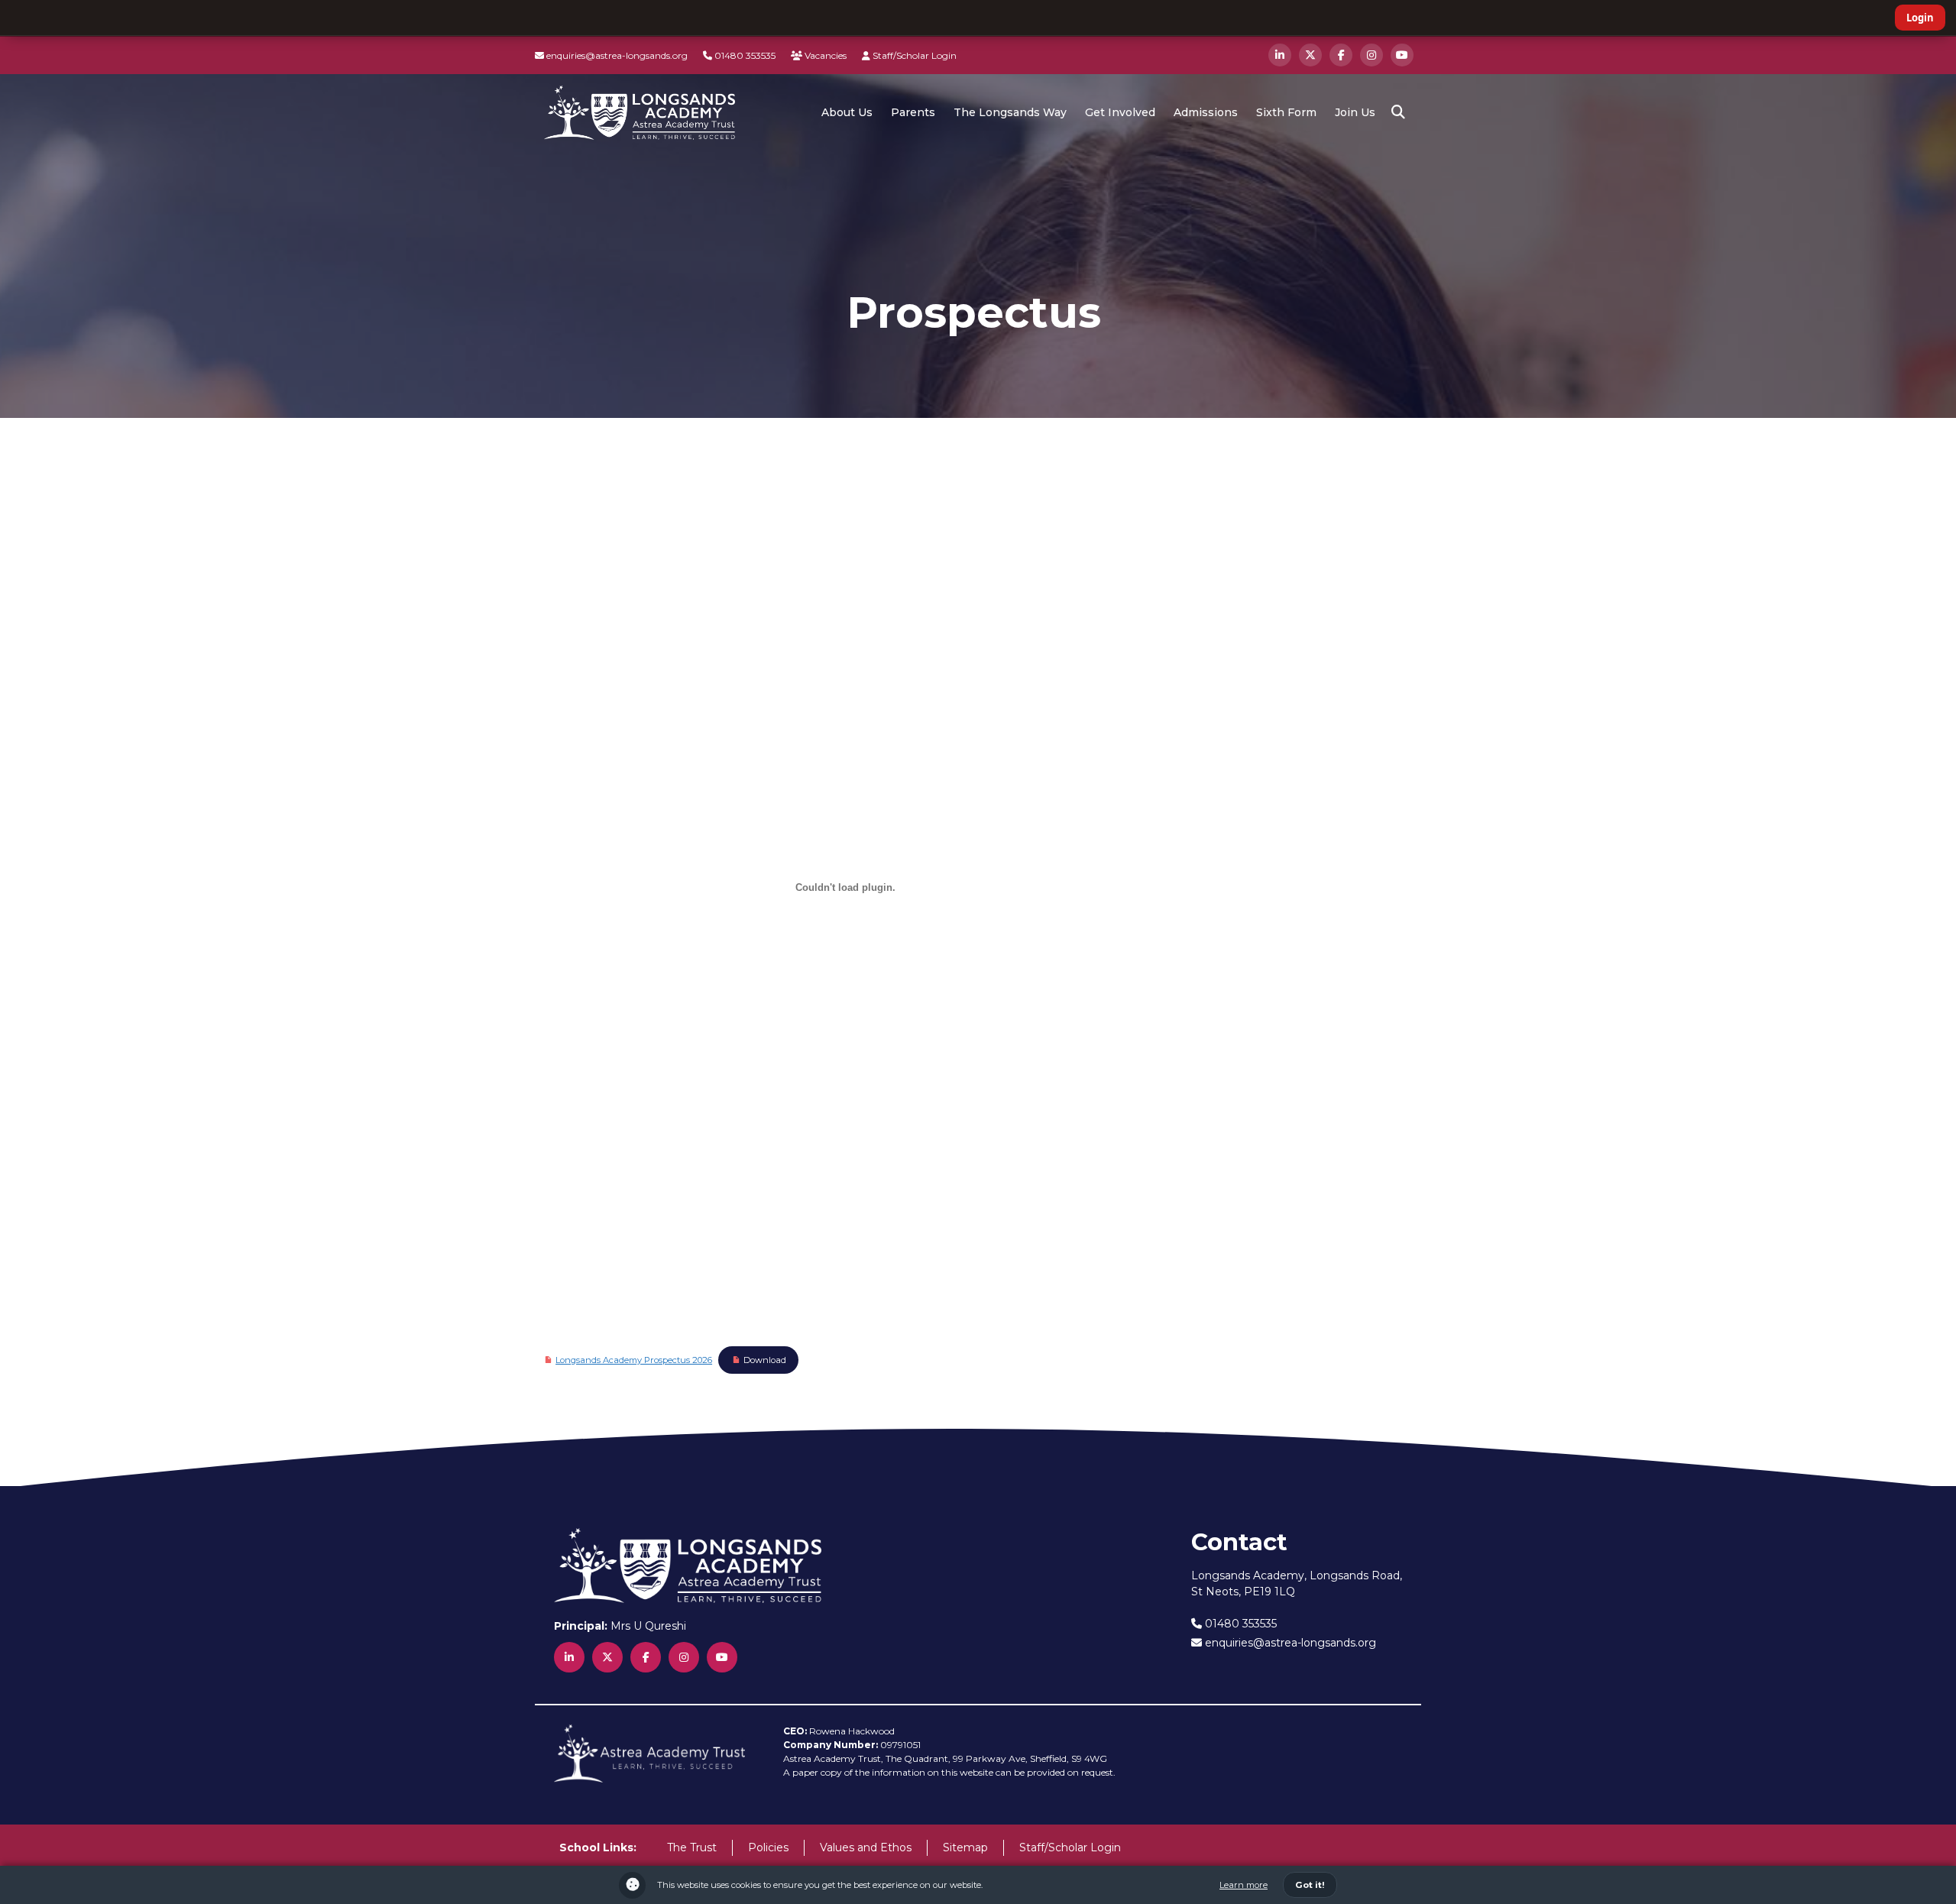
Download (765, 1360)
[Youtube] (1402, 55)
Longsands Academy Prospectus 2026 (634, 1360)
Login (1920, 18)
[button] (1398, 112)
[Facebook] (1341, 55)
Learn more (1244, 1885)
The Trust (692, 1847)
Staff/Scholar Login (913, 55)
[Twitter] (1310, 55)
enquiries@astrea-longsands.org (616, 55)
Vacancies (824, 55)
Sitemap (965, 1847)
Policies (768, 1847)
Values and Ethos (866, 1847)
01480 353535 (744, 55)
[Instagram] (1371, 55)
